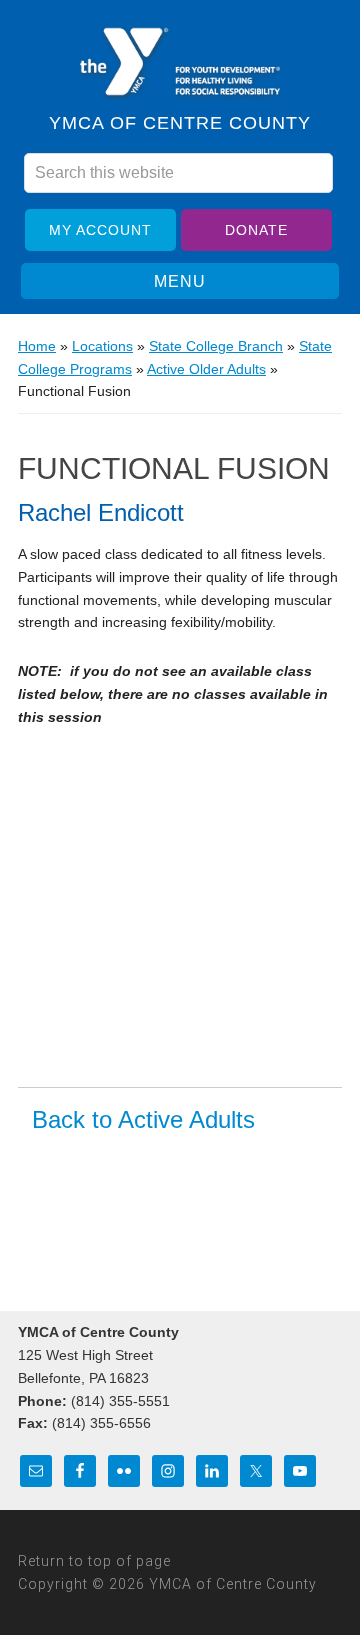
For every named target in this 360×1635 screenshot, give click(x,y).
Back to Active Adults (143, 1120)
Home (37, 346)
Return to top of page (94, 1561)
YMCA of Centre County (180, 63)
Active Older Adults (206, 369)
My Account (100, 230)
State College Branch (216, 346)
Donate (256, 230)
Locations (102, 346)
